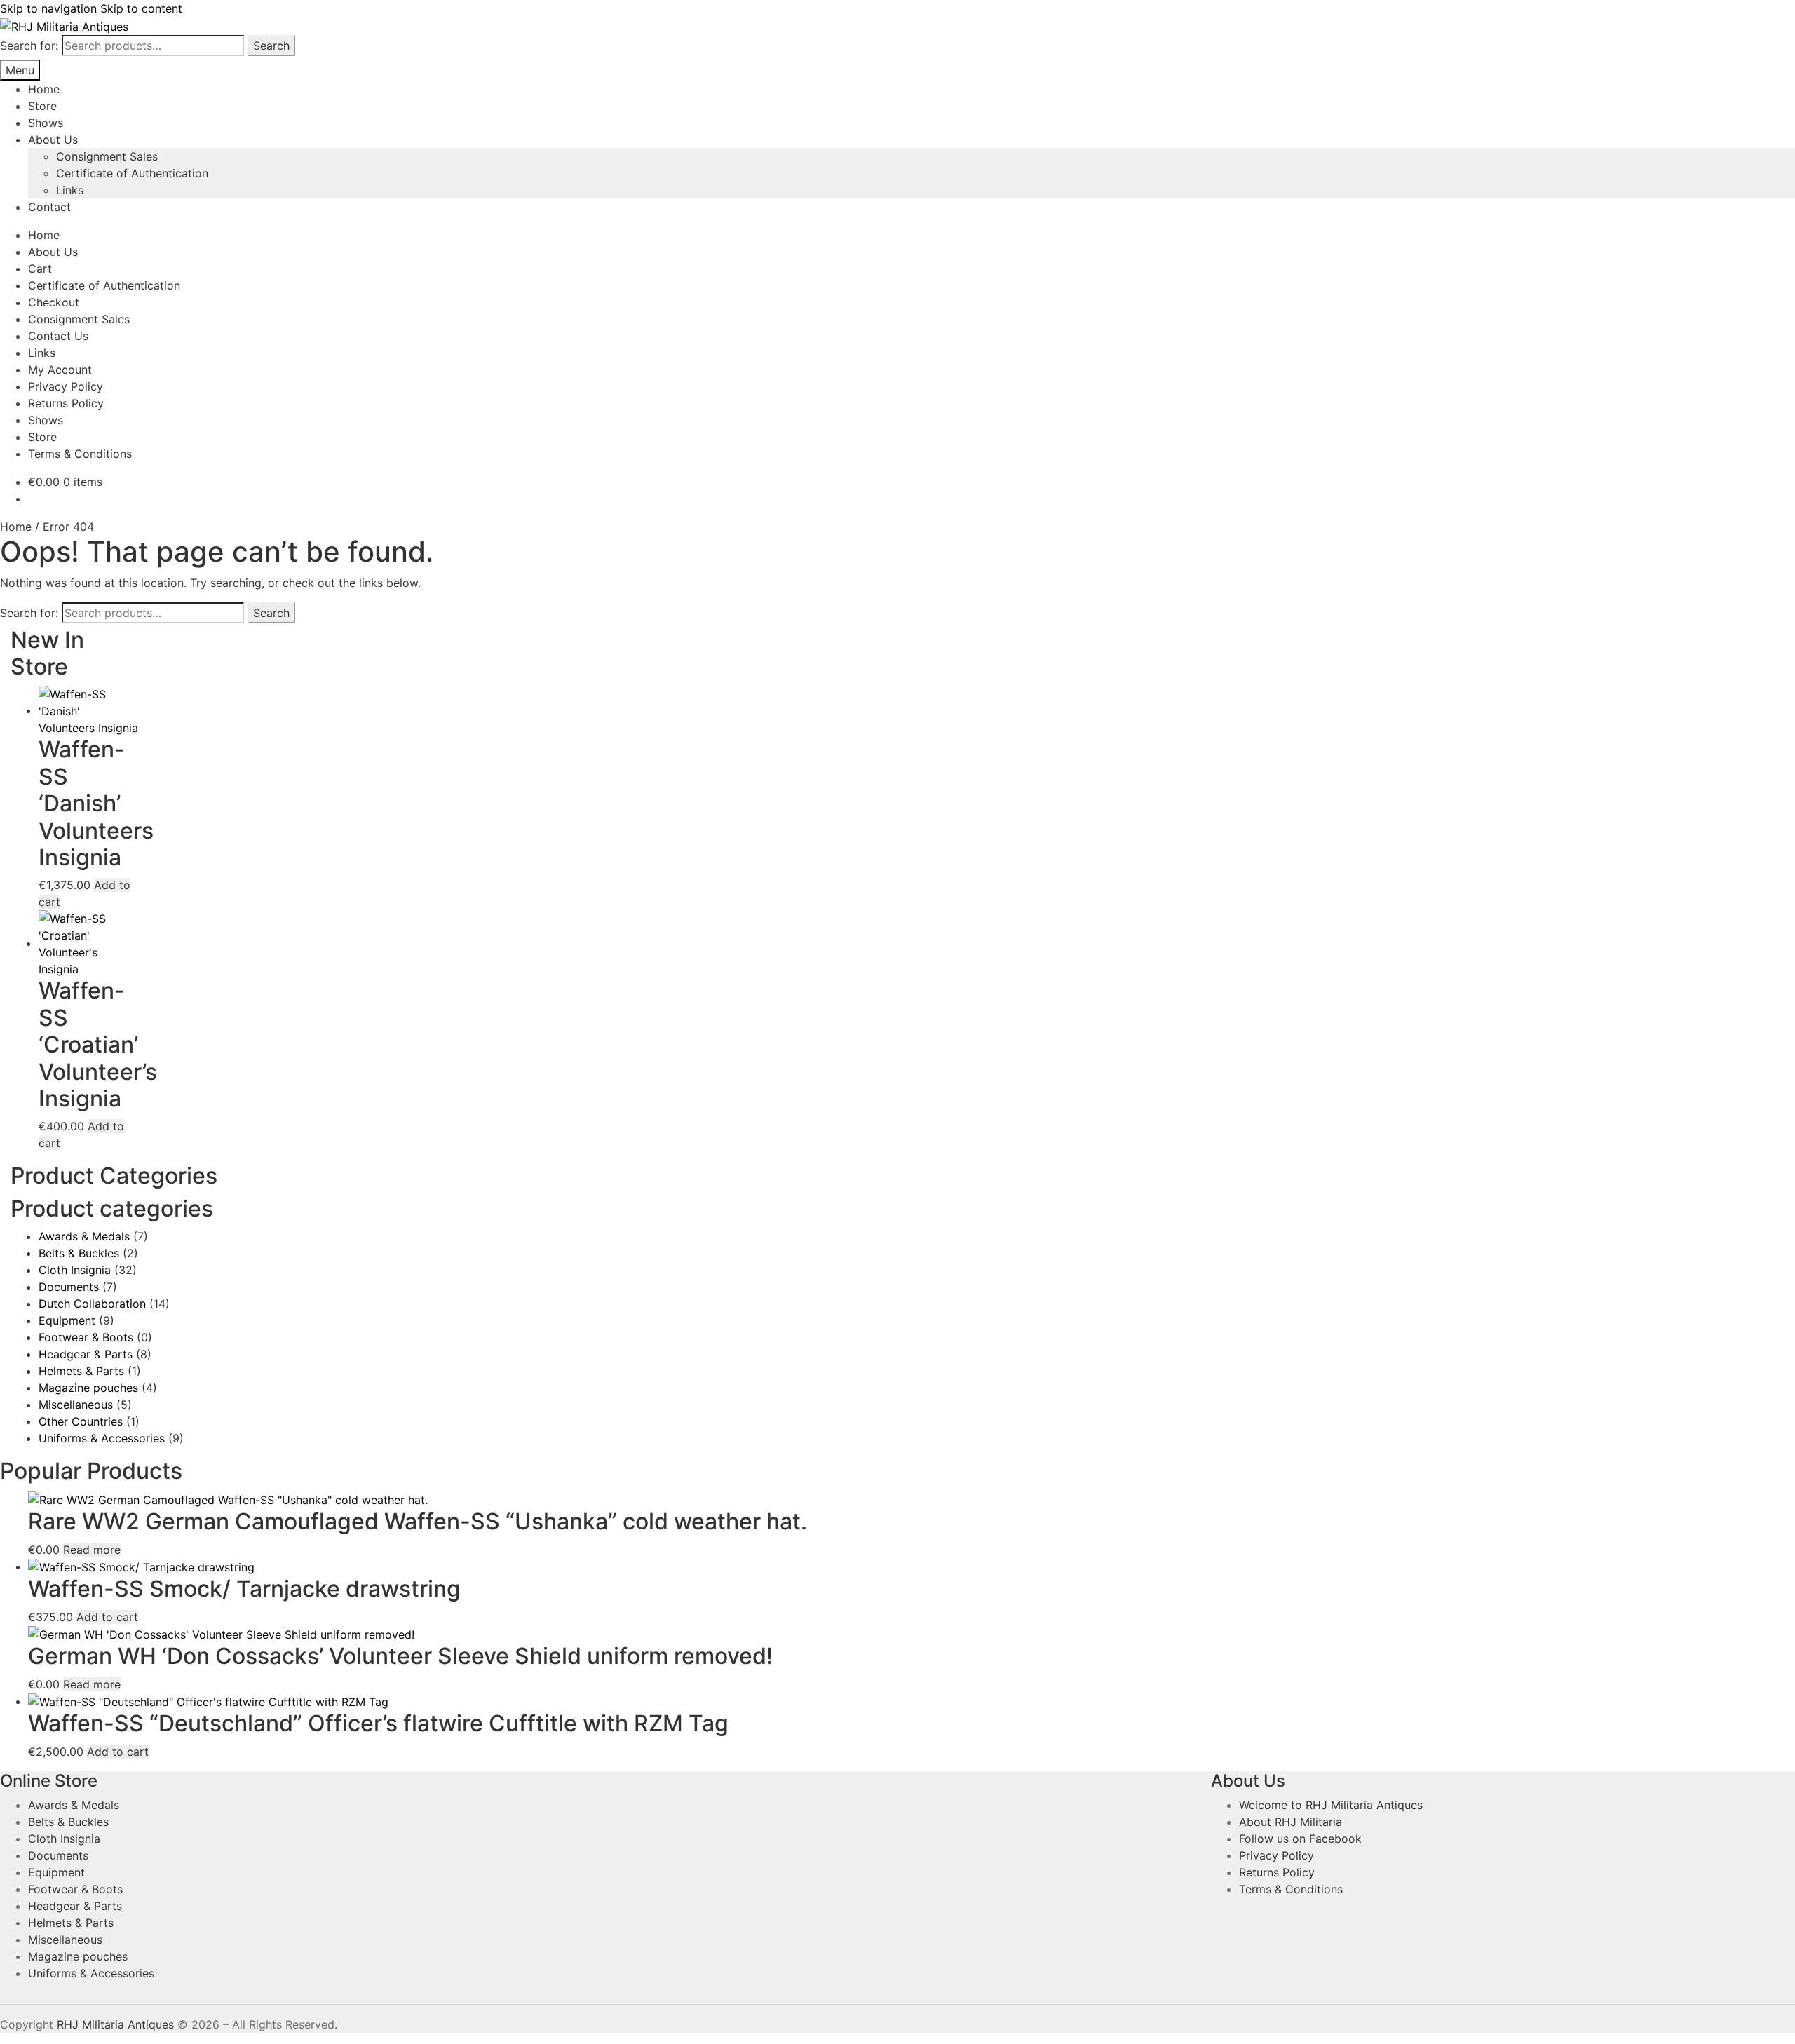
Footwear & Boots (86, 1337)
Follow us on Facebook (1300, 1839)
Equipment (67, 1320)
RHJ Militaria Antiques (115, 2024)
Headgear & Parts (86, 1354)
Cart (40, 269)
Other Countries (81, 1421)
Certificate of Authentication (132, 173)
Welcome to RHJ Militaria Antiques (1331, 1805)
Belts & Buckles (79, 1253)
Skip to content (141, 8)
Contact (49, 207)
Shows (46, 123)
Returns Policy (66, 403)
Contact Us (58, 336)
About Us (53, 140)
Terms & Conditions (80, 454)
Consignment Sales (107, 156)
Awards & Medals (84, 1236)
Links (70, 190)
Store (42, 106)
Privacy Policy (66, 386)
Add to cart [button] (107, 1617)
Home (44, 89)
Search (271, 46)
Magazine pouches (88, 1388)
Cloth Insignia (75, 1270)
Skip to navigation (48, 8)
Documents (69, 1287)
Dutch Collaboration (92, 1304)
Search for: (29, 46)
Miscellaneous (76, 1405)
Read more (92, 1550)
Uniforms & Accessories (102, 1438)
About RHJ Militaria (1291, 1822)
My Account (60, 370)
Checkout (54, 302)
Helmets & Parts (81, 1371)
